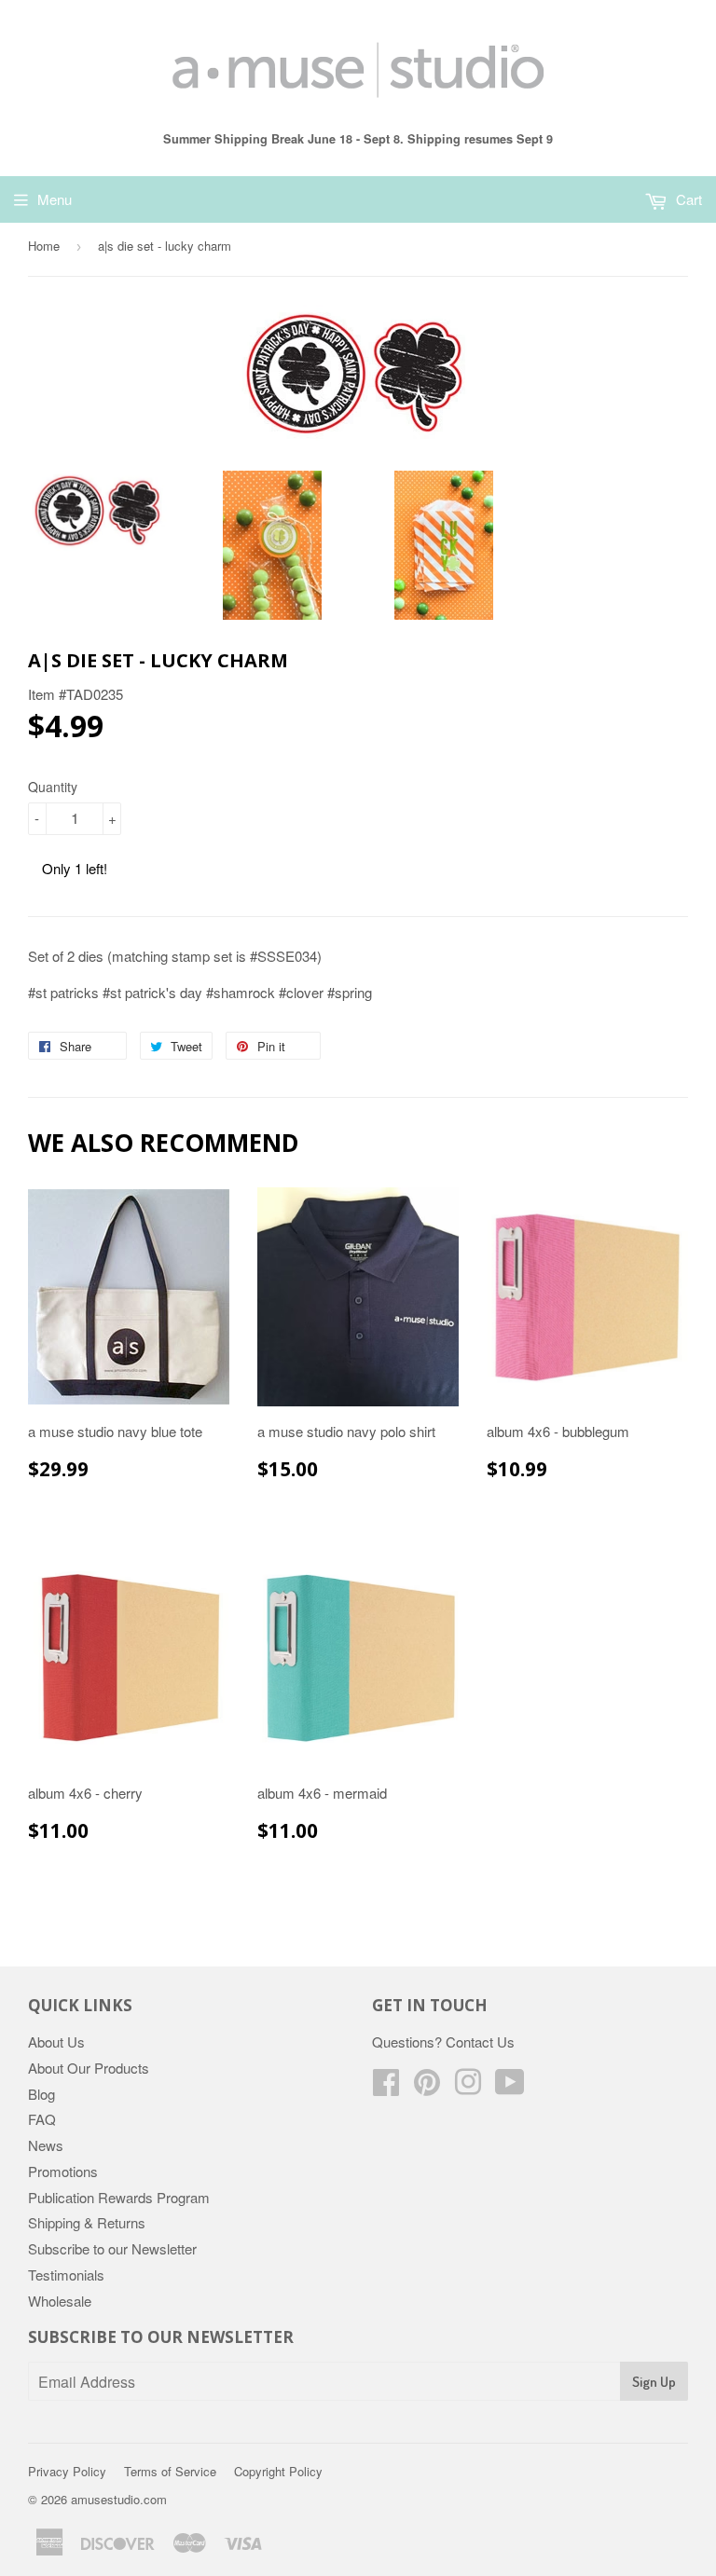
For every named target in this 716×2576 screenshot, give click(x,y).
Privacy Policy (67, 2471)
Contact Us (480, 2042)
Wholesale (60, 2301)
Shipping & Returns (87, 2222)
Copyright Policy (278, 2471)
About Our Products (89, 2068)
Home (44, 246)
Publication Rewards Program (119, 2197)
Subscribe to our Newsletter (112, 2248)
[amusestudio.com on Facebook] (386, 2087)
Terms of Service (170, 2471)
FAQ (42, 2119)
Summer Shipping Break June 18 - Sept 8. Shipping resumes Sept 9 (358, 139)
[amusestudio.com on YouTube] (510, 2087)
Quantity (53, 787)
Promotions (63, 2171)
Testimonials (66, 2275)
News (46, 2145)
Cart (687, 199)
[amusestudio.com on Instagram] (468, 2087)
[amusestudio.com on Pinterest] (427, 2087)
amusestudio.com (119, 2499)
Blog (41, 2094)
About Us (56, 2042)
